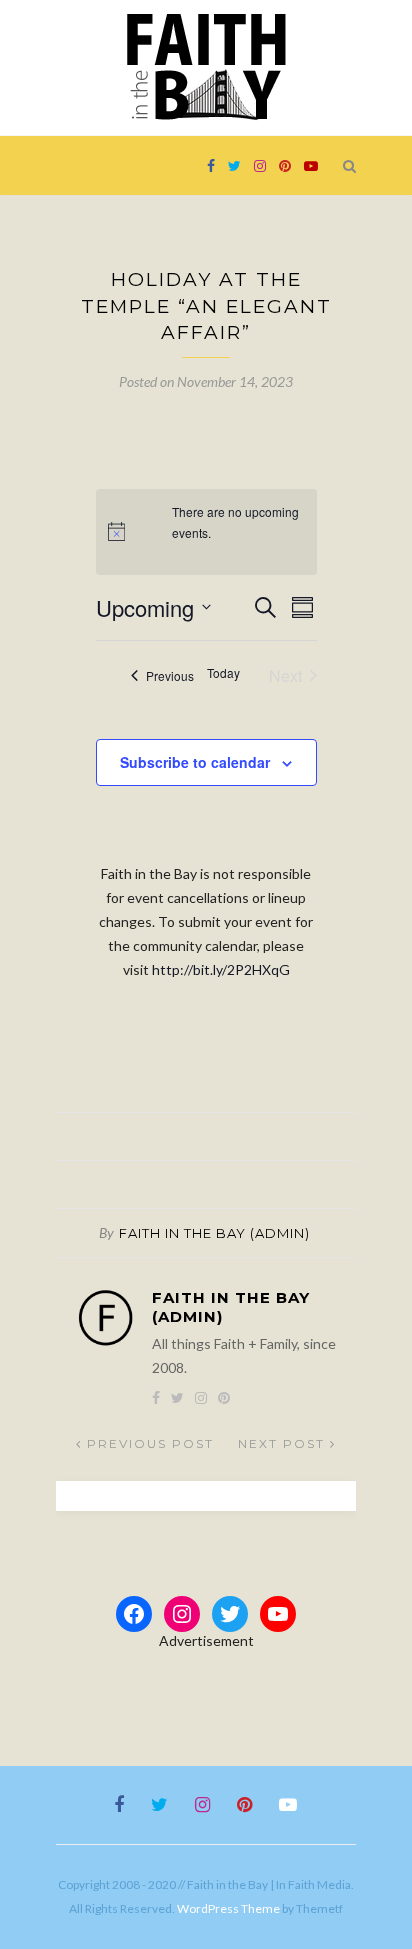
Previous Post (148, 1443)
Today (223, 673)
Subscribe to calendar (195, 762)
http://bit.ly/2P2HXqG (221, 969)
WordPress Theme (228, 1908)
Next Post (284, 1443)
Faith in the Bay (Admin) (214, 1233)
